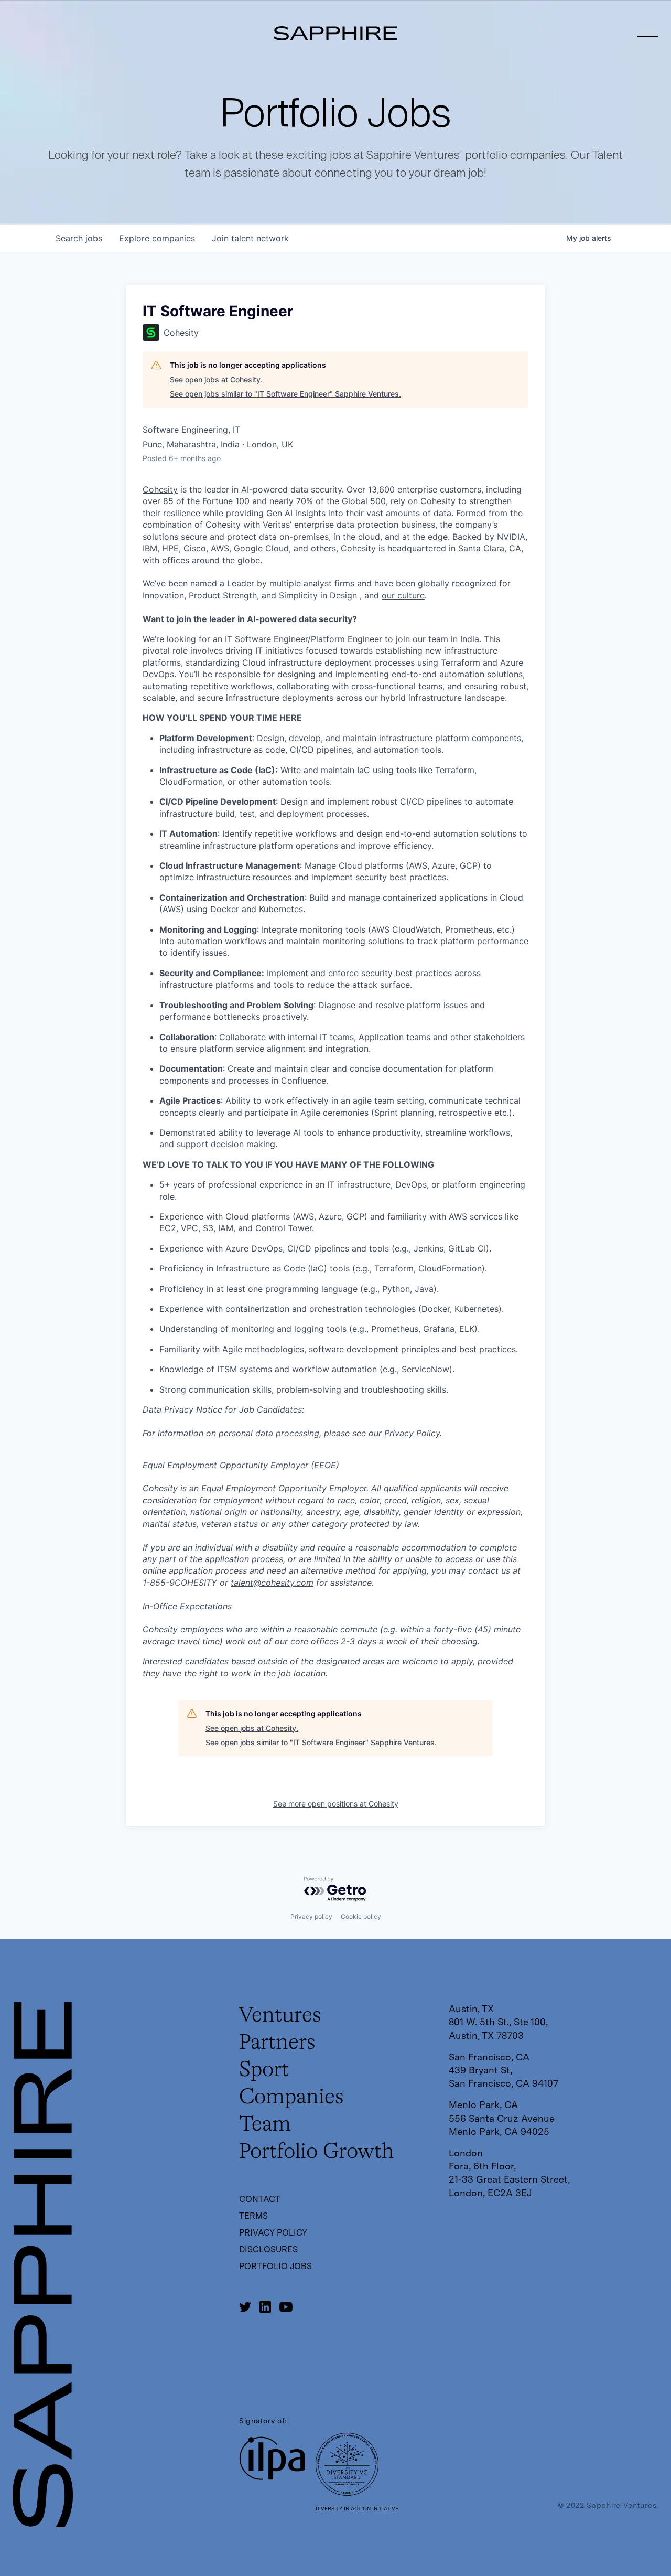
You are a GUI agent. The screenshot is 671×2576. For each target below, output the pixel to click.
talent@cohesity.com (272, 1583)
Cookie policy (361, 1916)
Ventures (280, 2016)
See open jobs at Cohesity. (216, 380)
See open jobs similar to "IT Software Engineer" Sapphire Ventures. (285, 394)
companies (157, 238)
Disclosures (268, 2249)
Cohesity (160, 489)
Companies (291, 2098)
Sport (264, 2070)
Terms (253, 2216)
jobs (79, 238)
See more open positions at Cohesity (336, 1804)
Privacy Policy (412, 1433)
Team (265, 2125)
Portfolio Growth (316, 2152)
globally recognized (457, 583)
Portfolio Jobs (275, 2266)
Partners (277, 2043)
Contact (260, 2199)
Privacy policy (311, 1916)
